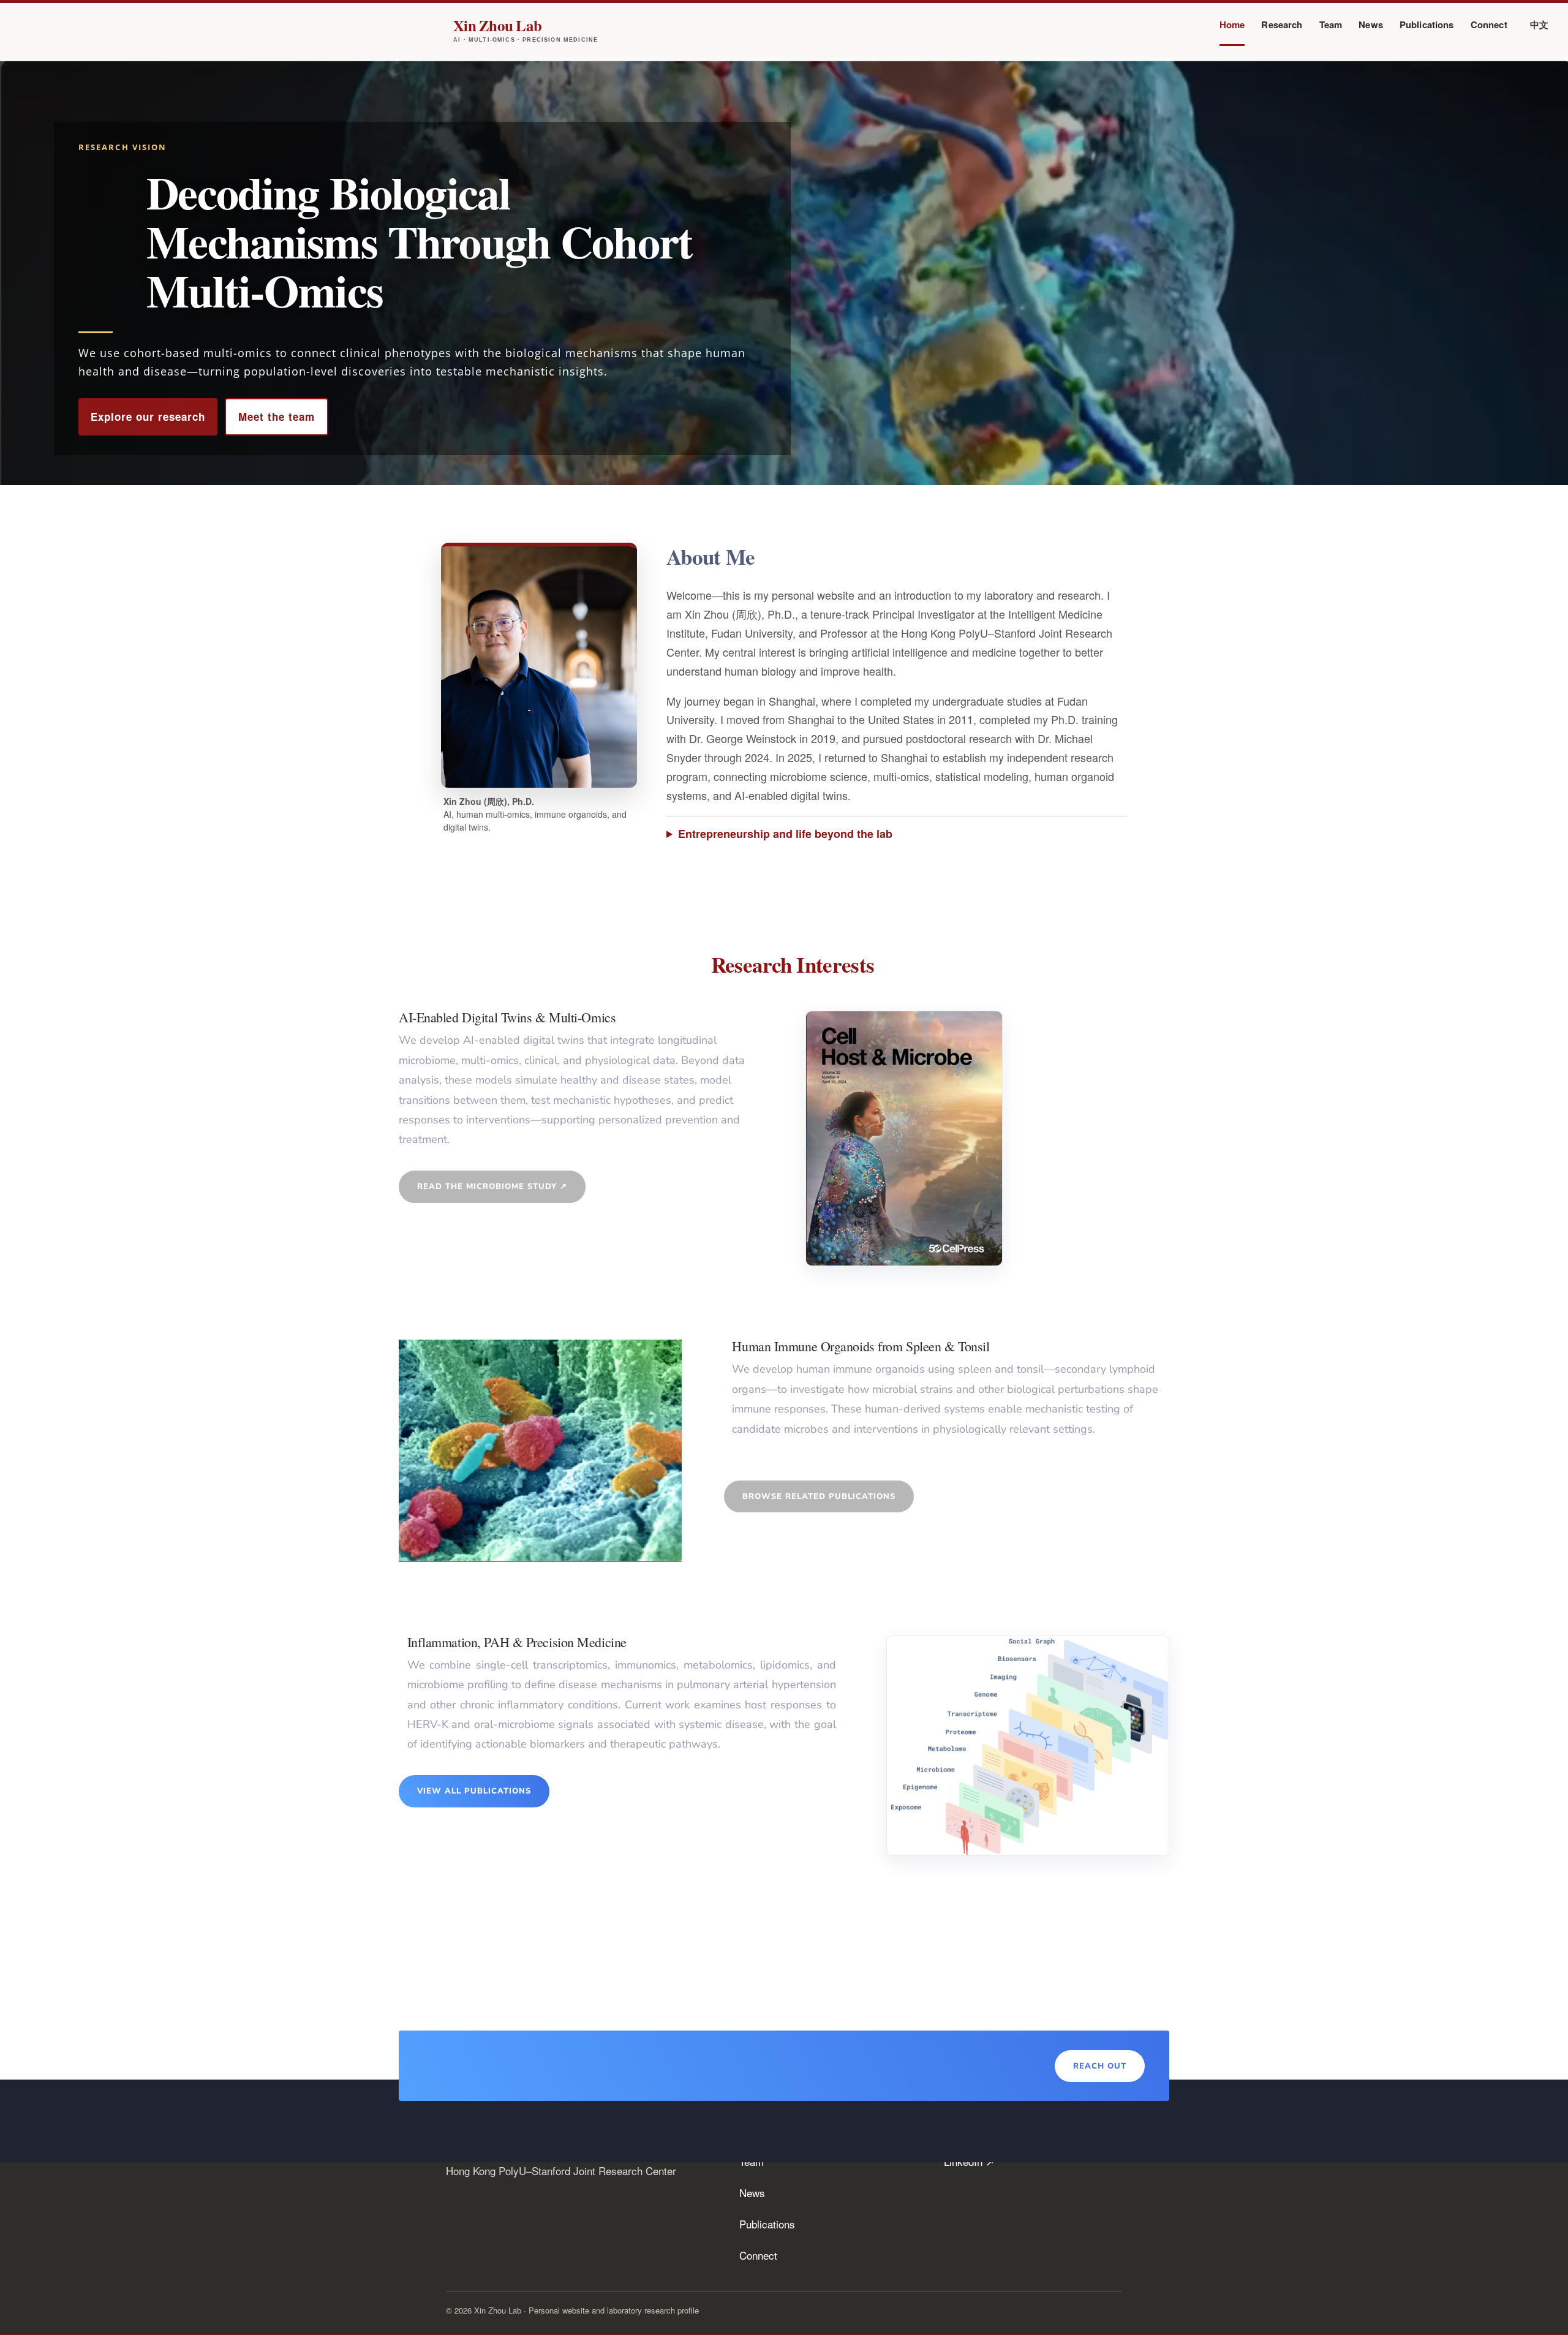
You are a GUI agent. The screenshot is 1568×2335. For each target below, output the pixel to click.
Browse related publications (819, 1496)
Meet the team (277, 417)
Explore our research (148, 417)
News (1371, 26)
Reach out (1100, 2066)
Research (1282, 26)
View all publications (474, 1791)
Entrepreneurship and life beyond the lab (785, 834)
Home (1232, 26)
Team (1331, 26)
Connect (1489, 26)
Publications (1427, 26)
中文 (1539, 26)
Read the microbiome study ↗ (492, 1186)
